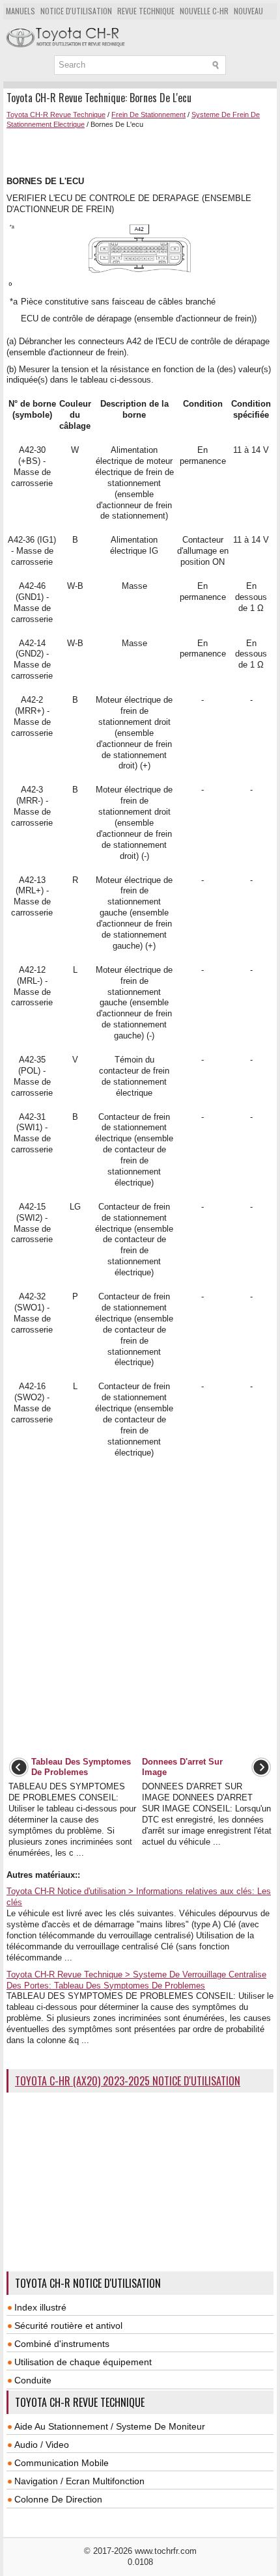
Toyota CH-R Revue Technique (56, 115)
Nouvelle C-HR (204, 11)
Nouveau (248, 11)
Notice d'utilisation (76, 11)
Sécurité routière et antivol (68, 2325)
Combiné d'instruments (62, 2344)
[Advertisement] (143, 151)
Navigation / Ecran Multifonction (79, 2481)
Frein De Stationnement (148, 115)
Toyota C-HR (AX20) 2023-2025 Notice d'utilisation (128, 2081)
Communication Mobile (62, 2463)
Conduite (33, 2380)
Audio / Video (42, 2445)
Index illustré (40, 2307)
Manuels (21, 11)
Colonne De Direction (58, 2499)
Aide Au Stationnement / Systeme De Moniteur (110, 2426)
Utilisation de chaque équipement (83, 2362)
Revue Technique (146, 11)
